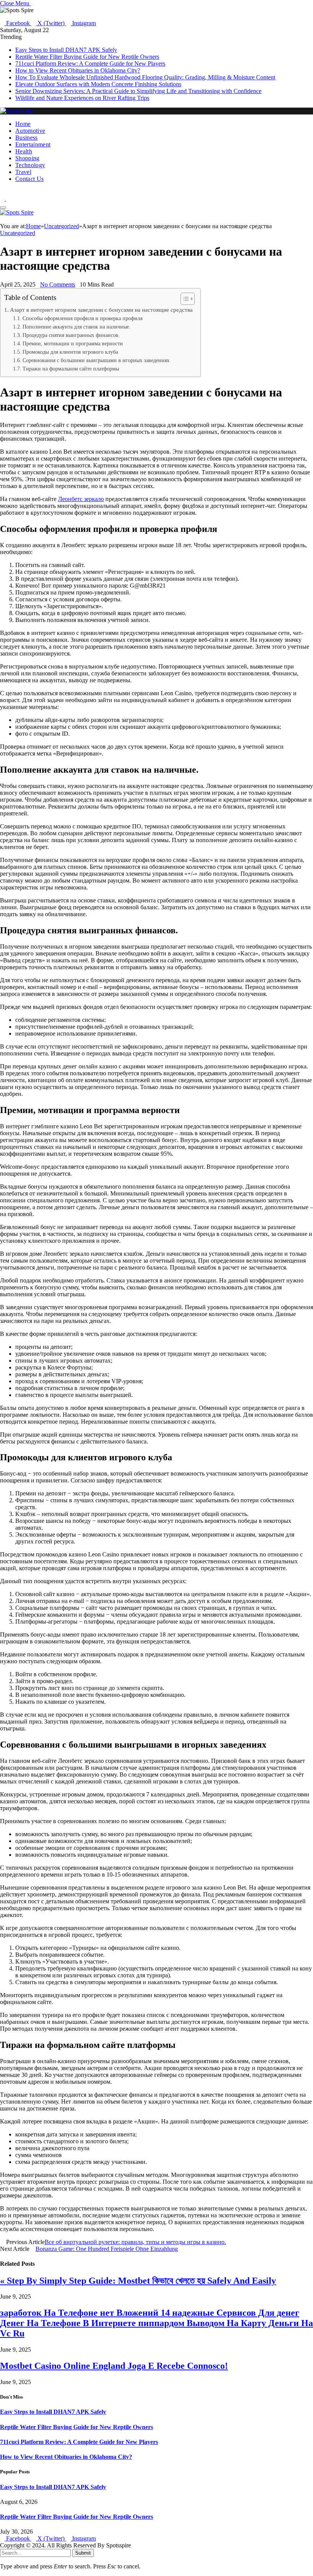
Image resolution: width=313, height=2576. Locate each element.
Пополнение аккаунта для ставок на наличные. (77, 327)
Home (23, 124)
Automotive (30, 131)
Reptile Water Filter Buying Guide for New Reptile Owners (87, 57)
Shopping (27, 158)
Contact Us (29, 179)
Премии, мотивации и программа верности (73, 344)
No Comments (58, 284)
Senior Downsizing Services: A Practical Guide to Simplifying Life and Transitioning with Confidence (138, 91)
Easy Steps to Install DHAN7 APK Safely (66, 50)
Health (24, 151)
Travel (23, 172)
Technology (30, 165)
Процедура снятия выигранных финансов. (71, 335)
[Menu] (3, 208)
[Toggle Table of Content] (184, 299)
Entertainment (33, 144)
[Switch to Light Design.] (8, 199)
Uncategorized (18, 233)
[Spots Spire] (17, 111)
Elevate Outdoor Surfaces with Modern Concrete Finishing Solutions (98, 84)
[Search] (2, 192)
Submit (83, 2553)
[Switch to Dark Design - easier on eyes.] (3, 199)
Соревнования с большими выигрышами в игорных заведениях (96, 360)
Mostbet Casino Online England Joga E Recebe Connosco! (114, 2366)
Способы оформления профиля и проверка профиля (82, 318)
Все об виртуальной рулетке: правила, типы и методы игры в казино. (135, 2242)
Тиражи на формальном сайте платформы (71, 369)
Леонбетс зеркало (81, 499)
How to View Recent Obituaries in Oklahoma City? (78, 70)
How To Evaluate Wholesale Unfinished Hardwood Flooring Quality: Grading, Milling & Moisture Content (145, 77)
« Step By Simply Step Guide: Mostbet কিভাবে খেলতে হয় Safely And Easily (138, 2281)
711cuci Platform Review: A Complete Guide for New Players (90, 64)
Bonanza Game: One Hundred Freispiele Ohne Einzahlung (107, 2249)
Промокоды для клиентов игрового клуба (70, 352)
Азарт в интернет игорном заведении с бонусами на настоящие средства (101, 310)
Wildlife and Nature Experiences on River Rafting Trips (82, 98)
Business (27, 138)
